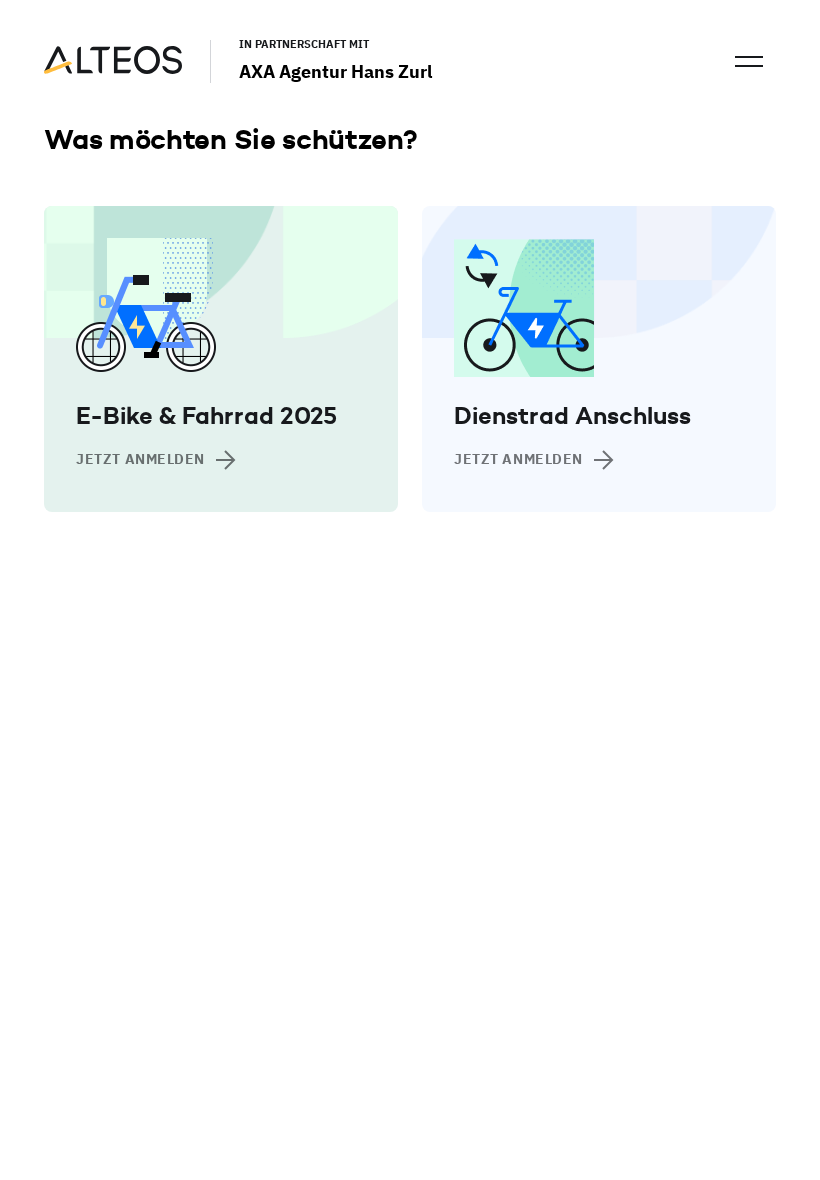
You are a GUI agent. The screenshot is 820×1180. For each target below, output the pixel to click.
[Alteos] (113, 68)
